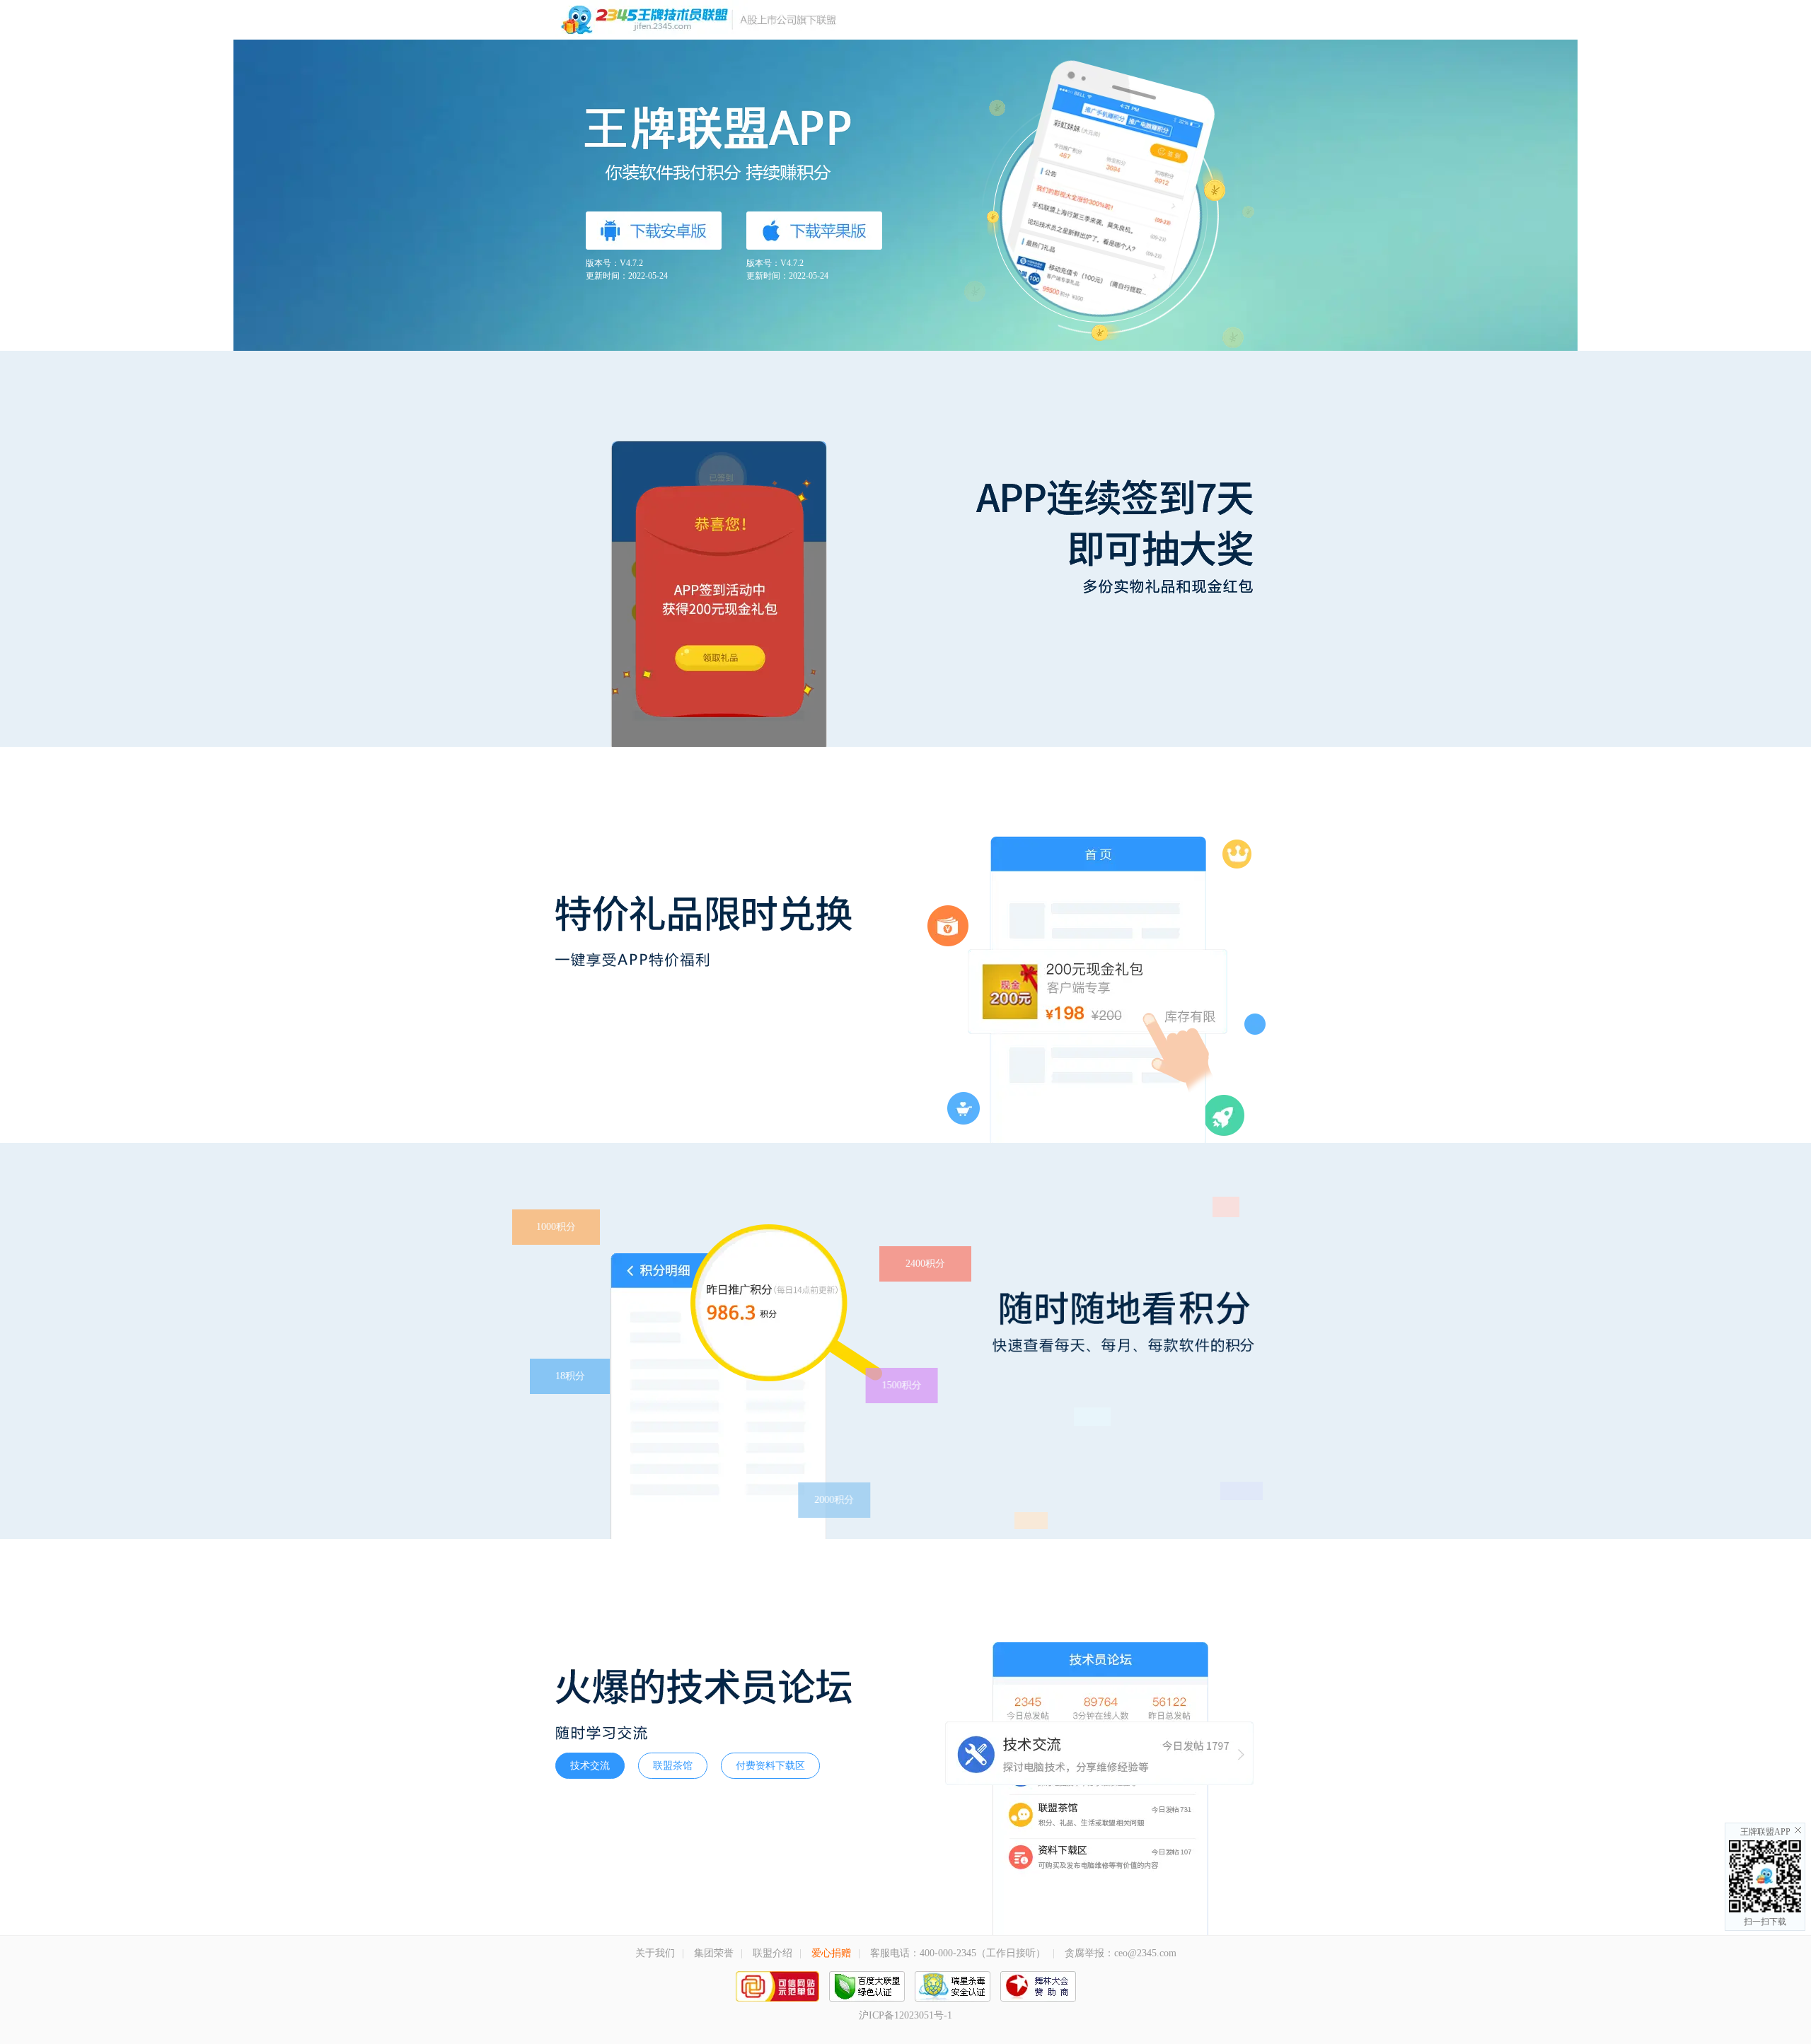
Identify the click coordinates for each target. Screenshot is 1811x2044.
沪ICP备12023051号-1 (905, 2015)
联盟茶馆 (673, 1766)
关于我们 (655, 1953)
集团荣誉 (714, 1953)
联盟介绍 (773, 1953)
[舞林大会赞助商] (1038, 1994)
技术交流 (590, 1766)
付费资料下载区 (770, 1766)
